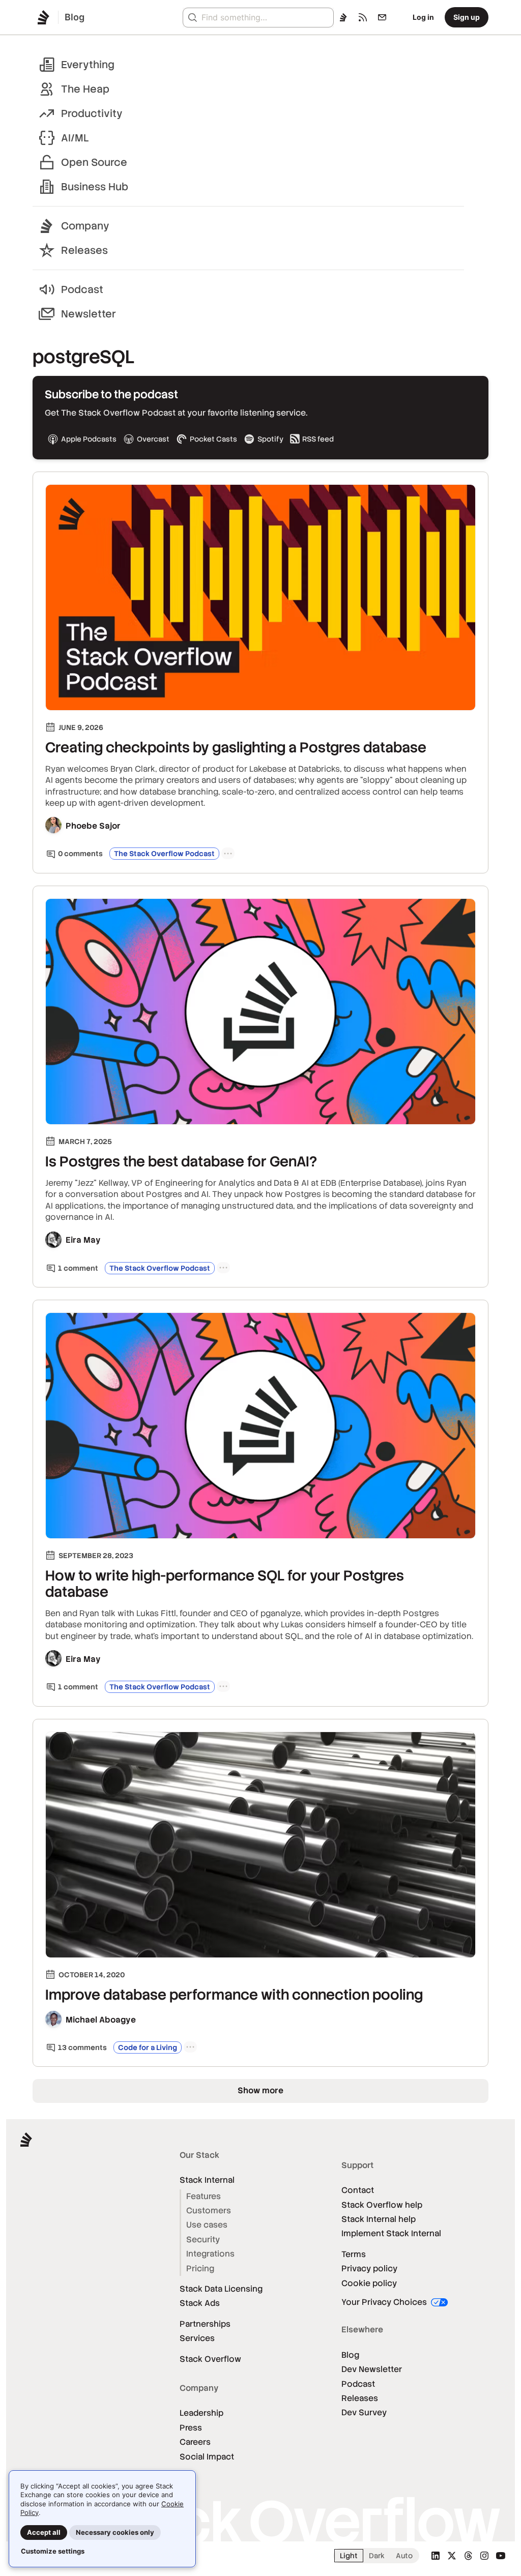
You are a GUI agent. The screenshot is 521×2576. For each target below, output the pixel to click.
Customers (209, 2211)
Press (191, 2428)
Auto (404, 2556)
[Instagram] (484, 2556)
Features (204, 2196)
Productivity (92, 113)
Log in (423, 17)
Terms (354, 2254)
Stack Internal (207, 2180)
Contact (358, 2190)
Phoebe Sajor (93, 826)
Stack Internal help (379, 2219)
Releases (84, 250)
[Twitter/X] (452, 2556)
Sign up (467, 17)
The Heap (85, 89)
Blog (350, 2355)
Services (197, 2338)
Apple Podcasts (89, 439)
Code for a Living (148, 2047)
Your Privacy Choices (385, 2302)
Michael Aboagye (101, 2020)
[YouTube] (501, 2556)
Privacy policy (369, 2268)
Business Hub (95, 187)
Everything (88, 65)
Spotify (270, 439)
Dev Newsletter (372, 2369)
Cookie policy (369, 2283)
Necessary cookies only (115, 2532)
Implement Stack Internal (391, 2233)
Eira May (83, 1240)
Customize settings (53, 2551)
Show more (260, 2090)
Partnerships (205, 2324)
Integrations (210, 2254)
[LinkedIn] (436, 2556)
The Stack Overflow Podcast (164, 854)
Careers (195, 2442)
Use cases (207, 2225)
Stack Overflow (210, 2359)
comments (80, 854)
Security (203, 2240)
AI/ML (75, 138)
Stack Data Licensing (221, 2289)
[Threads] (468, 2556)
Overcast (153, 439)
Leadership (201, 2413)
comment (78, 1268)
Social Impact (207, 2457)
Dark (377, 2556)
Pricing (200, 2268)
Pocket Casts (213, 439)
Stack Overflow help (382, 2205)
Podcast (82, 289)
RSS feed (318, 439)
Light (349, 2556)
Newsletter (89, 314)
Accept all (44, 2532)
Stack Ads (200, 2303)
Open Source (94, 162)
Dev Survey (364, 2412)
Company (85, 226)
